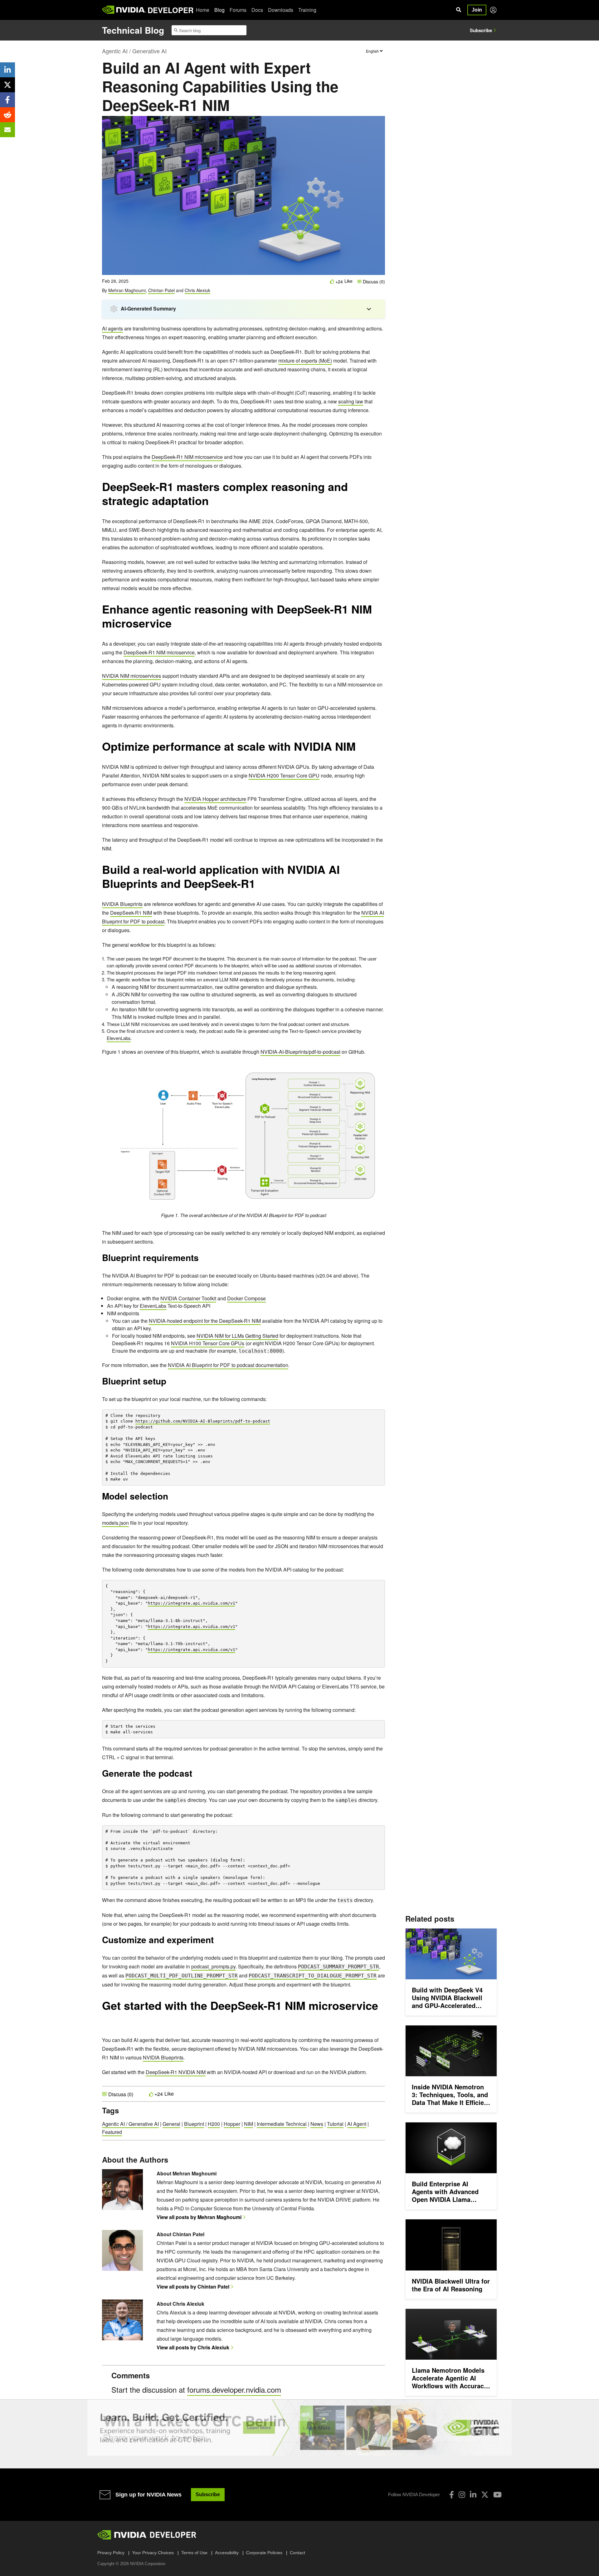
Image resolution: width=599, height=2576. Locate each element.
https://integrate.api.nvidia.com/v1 (192, 1603)
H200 (214, 2124)
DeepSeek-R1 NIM (131, 913)
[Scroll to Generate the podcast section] (195, 1775)
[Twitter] (485, 2495)
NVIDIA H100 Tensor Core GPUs (208, 1343)
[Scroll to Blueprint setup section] (169, 1383)
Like (348, 281)
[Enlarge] (377, 1070)
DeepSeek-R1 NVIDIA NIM (176, 2072)
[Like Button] (332, 281)
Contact (297, 2553)
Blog (219, 10)
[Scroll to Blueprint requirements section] (202, 1260)
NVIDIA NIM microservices (131, 676)
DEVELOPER (170, 10)
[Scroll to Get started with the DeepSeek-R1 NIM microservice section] (105, 2023)
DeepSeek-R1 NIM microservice (187, 457)
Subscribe (481, 30)
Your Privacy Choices (153, 2553)
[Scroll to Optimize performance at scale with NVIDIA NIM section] (359, 749)
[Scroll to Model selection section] (171, 1498)
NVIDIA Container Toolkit (188, 1298)
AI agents (112, 328)
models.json (115, 1523)
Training (307, 10)
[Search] (459, 10)
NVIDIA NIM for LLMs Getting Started (237, 1336)
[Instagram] (462, 2495)
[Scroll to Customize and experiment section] (217, 1942)
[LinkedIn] (473, 2495)
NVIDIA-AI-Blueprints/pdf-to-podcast (300, 1052)
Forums (238, 10)
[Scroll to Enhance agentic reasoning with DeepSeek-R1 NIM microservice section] (175, 626)
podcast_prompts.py (213, 1966)
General (171, 2124)
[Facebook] (452, 2495)
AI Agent (357, 2124)
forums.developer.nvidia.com (234, 2389)
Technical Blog (133, 30)
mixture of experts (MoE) (305, 361)
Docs (257, 10)
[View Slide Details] (299, 2428)
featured (112, 2132)
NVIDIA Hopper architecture (215, 799)
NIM (248, 2124)
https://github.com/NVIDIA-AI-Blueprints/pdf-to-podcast (203, 1421)
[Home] (124, 10)
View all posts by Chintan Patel (193, 2287)
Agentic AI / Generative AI (134, 51)
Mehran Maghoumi (127, 290)
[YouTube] (497, 2495)
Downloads (281, 10)
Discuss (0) (373, 282)
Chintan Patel (161, 290)
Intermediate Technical (282, 2124)
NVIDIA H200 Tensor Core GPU (284, 775)
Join (477, 10)
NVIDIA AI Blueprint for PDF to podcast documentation (228, 1365)
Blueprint (194, 2124)
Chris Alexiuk (197, 290)
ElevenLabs (119, 1038)
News (317, 2124)
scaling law (351, 401)
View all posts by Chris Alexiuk (193, 2347)
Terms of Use (194, 2553)
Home (203, 10)
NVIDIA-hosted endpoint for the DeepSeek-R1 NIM (205, 1321)
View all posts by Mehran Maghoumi (199, 2217)
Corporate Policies (264, 2553)
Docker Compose (246, 1298)
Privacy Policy (111, 2553)
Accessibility (227, 2553)
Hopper (232, 2124)
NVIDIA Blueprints (122, 904)
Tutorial (335, 2124)
